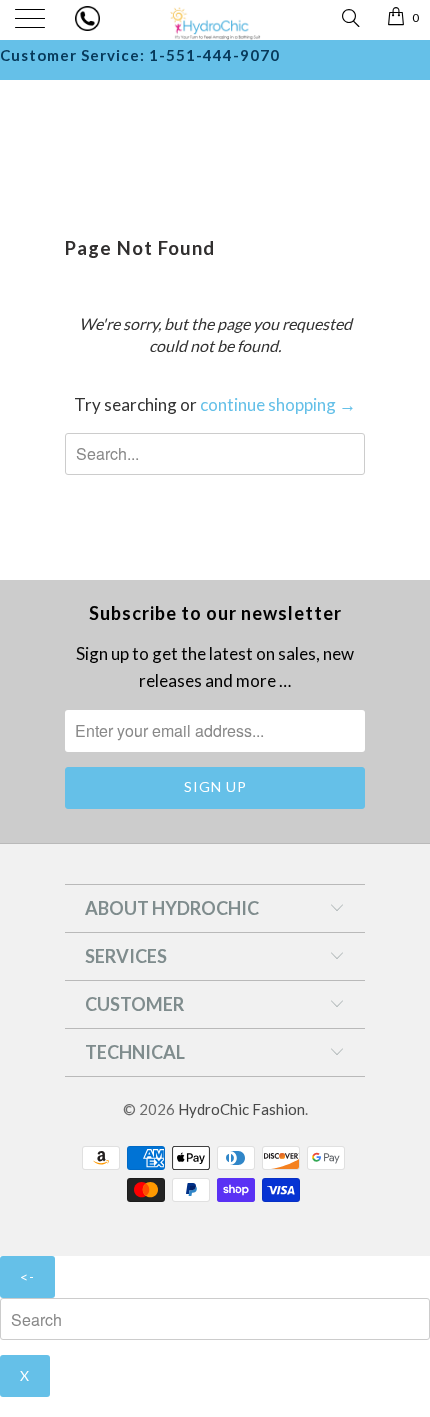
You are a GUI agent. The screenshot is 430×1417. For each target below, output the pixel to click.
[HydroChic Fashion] (215, 20)
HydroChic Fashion (241, 1109)
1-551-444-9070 (214, 55)
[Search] (349, 16)
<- (27, 1276)
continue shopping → (278, 404)
